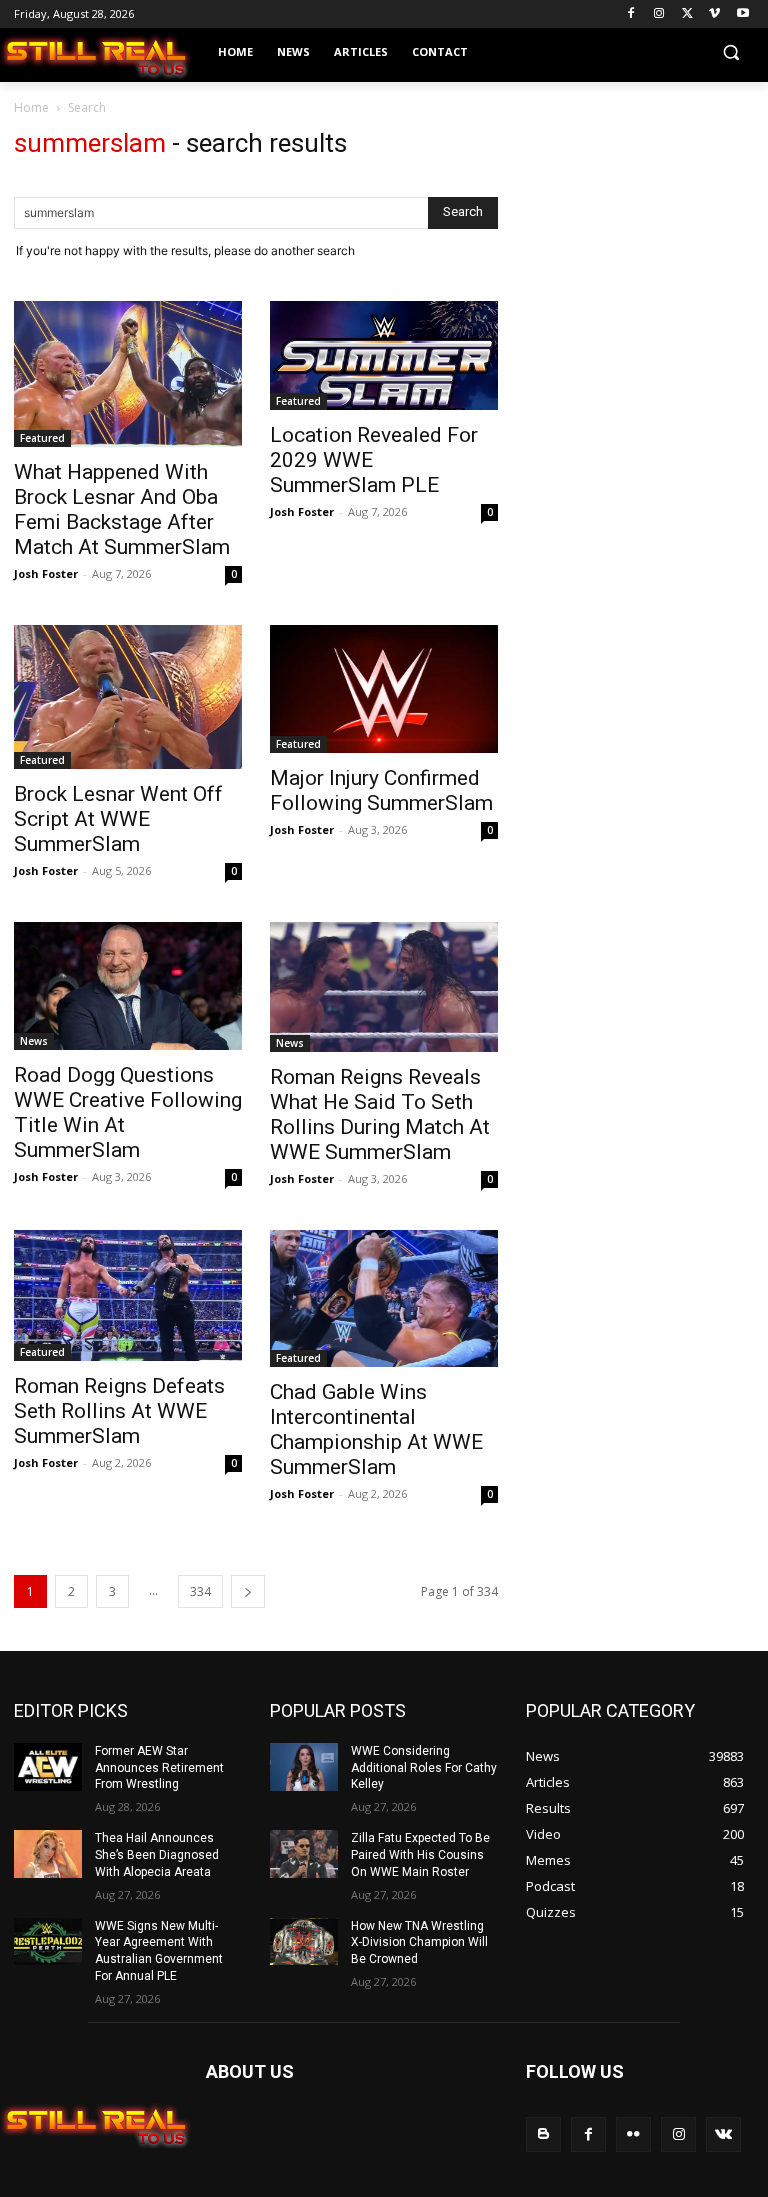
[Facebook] (631, 14)
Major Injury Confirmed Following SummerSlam (381, 790)
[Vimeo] (714, 14)
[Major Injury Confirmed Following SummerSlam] (384, 689)
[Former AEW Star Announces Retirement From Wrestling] (48, 1767)
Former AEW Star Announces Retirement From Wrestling (159, 1768)
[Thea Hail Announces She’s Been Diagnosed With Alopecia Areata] (48, 1854)
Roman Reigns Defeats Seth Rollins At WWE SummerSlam (119, 1411)
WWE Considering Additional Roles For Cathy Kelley (424, 1768)
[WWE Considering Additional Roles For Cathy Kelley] (304, 1767)
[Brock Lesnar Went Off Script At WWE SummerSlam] (128, 697)
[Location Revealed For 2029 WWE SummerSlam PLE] (384, 356)
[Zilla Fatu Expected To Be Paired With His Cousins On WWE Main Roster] (304, 1854)
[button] (730, 52)
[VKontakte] (723, 2134)
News (34, 1041)
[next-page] (248, 1591)
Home (31, 107)
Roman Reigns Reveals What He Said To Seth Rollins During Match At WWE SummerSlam (380, 1114)
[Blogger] (543, 2134)
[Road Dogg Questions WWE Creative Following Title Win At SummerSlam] (128, 986)
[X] (687, 14)
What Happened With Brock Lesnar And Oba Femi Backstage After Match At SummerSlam (122, 509)
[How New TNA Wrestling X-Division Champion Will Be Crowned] (304, 1942)
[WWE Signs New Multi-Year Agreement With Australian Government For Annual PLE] (48, 1942)
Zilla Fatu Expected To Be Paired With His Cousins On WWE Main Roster (420, 1855)
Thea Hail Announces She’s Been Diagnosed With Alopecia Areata (157, 1855)
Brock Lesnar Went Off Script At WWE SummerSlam (118, 819)
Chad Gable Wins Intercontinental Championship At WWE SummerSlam (376, 1429)
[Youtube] (742, 14)
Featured (42, 438)
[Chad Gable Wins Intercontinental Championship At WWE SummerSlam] (384, 1298)
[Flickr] (633, 2134)
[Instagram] (659, 14)
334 (200, 1591)
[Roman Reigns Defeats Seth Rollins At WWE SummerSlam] (128, 1295)
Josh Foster (46, 573)
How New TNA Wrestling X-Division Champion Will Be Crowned (419, 1943)
